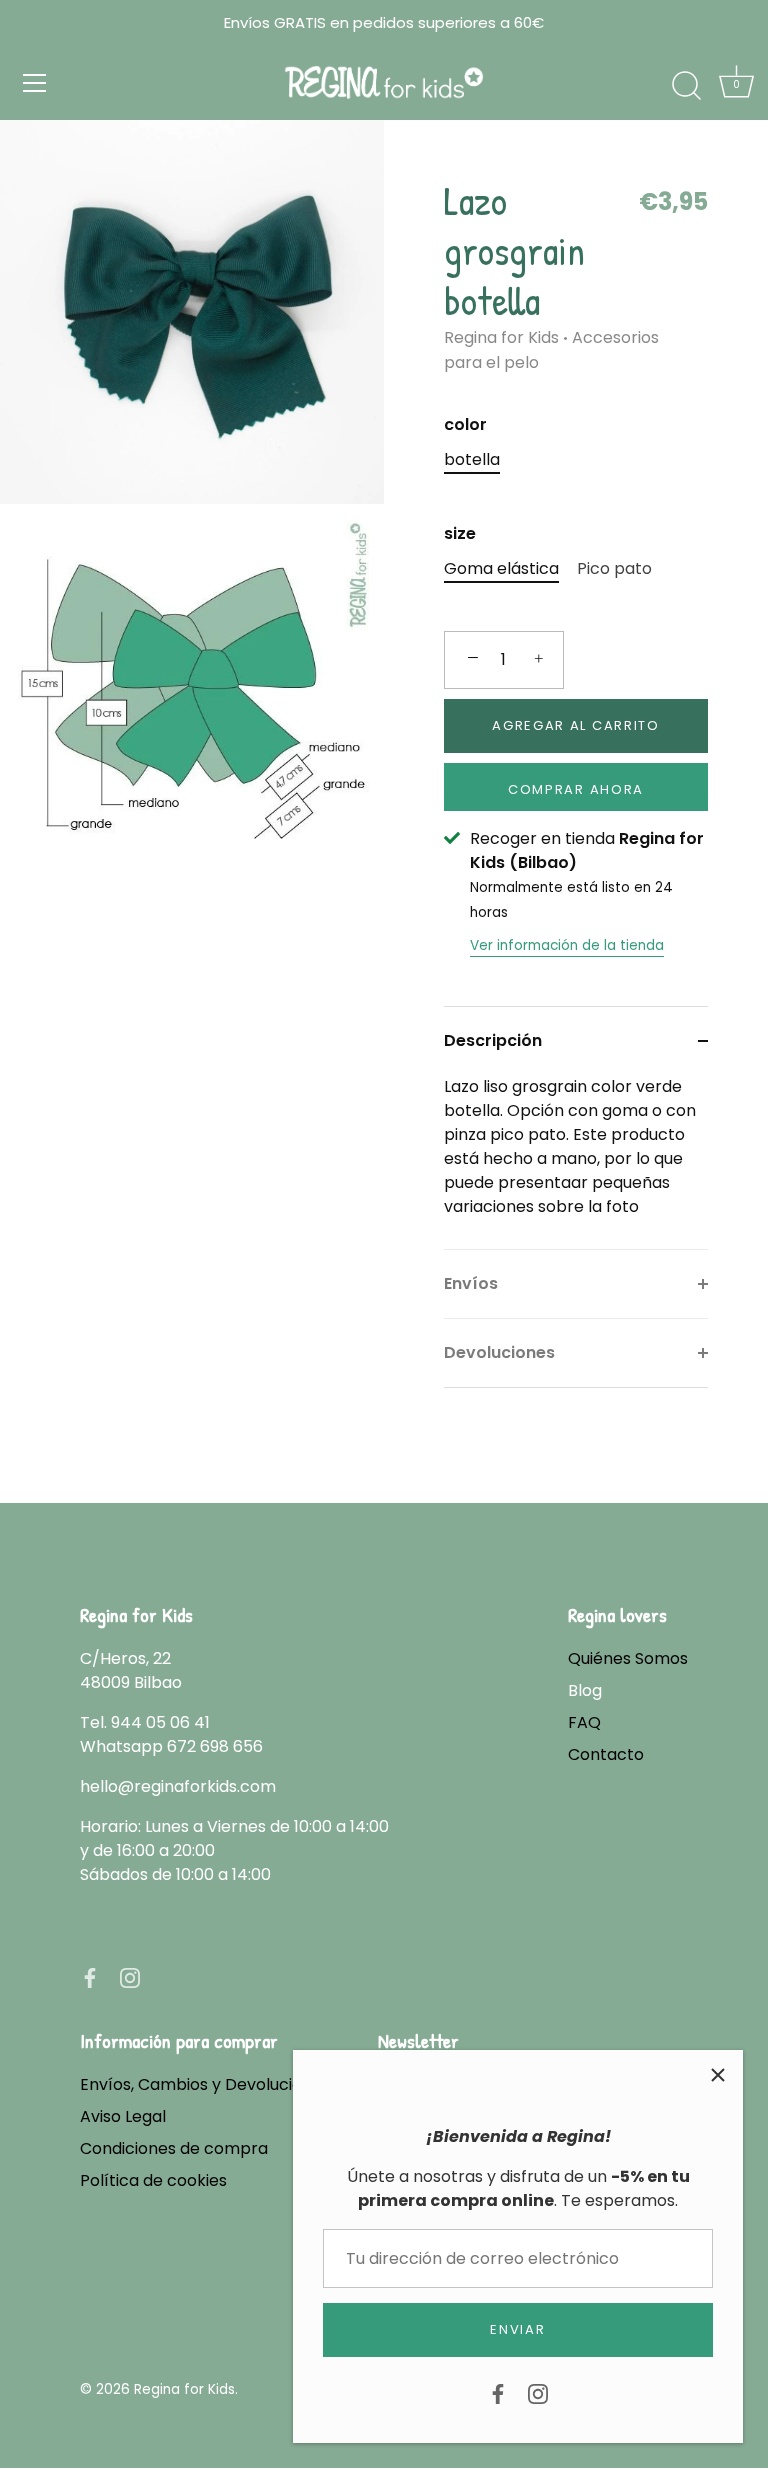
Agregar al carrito (575, 725)
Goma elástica (501, 568)
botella (472, 459)
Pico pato (614, 568)
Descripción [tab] (493, 1040)
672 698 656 (215, 1746)
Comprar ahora (576, 789)
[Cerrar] (718, 2075)
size (460, 533)
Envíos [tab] (471, 1283)
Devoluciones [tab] (499, 1352)
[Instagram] (538, 2392)
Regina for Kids (501, 337)
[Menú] (35, 83)
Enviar (517, 2329)
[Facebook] (498, 2392)
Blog (585, 1690)
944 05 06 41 (160, 1722)
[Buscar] (686, 86)
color (465, 424)
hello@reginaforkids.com (178, 1786)
